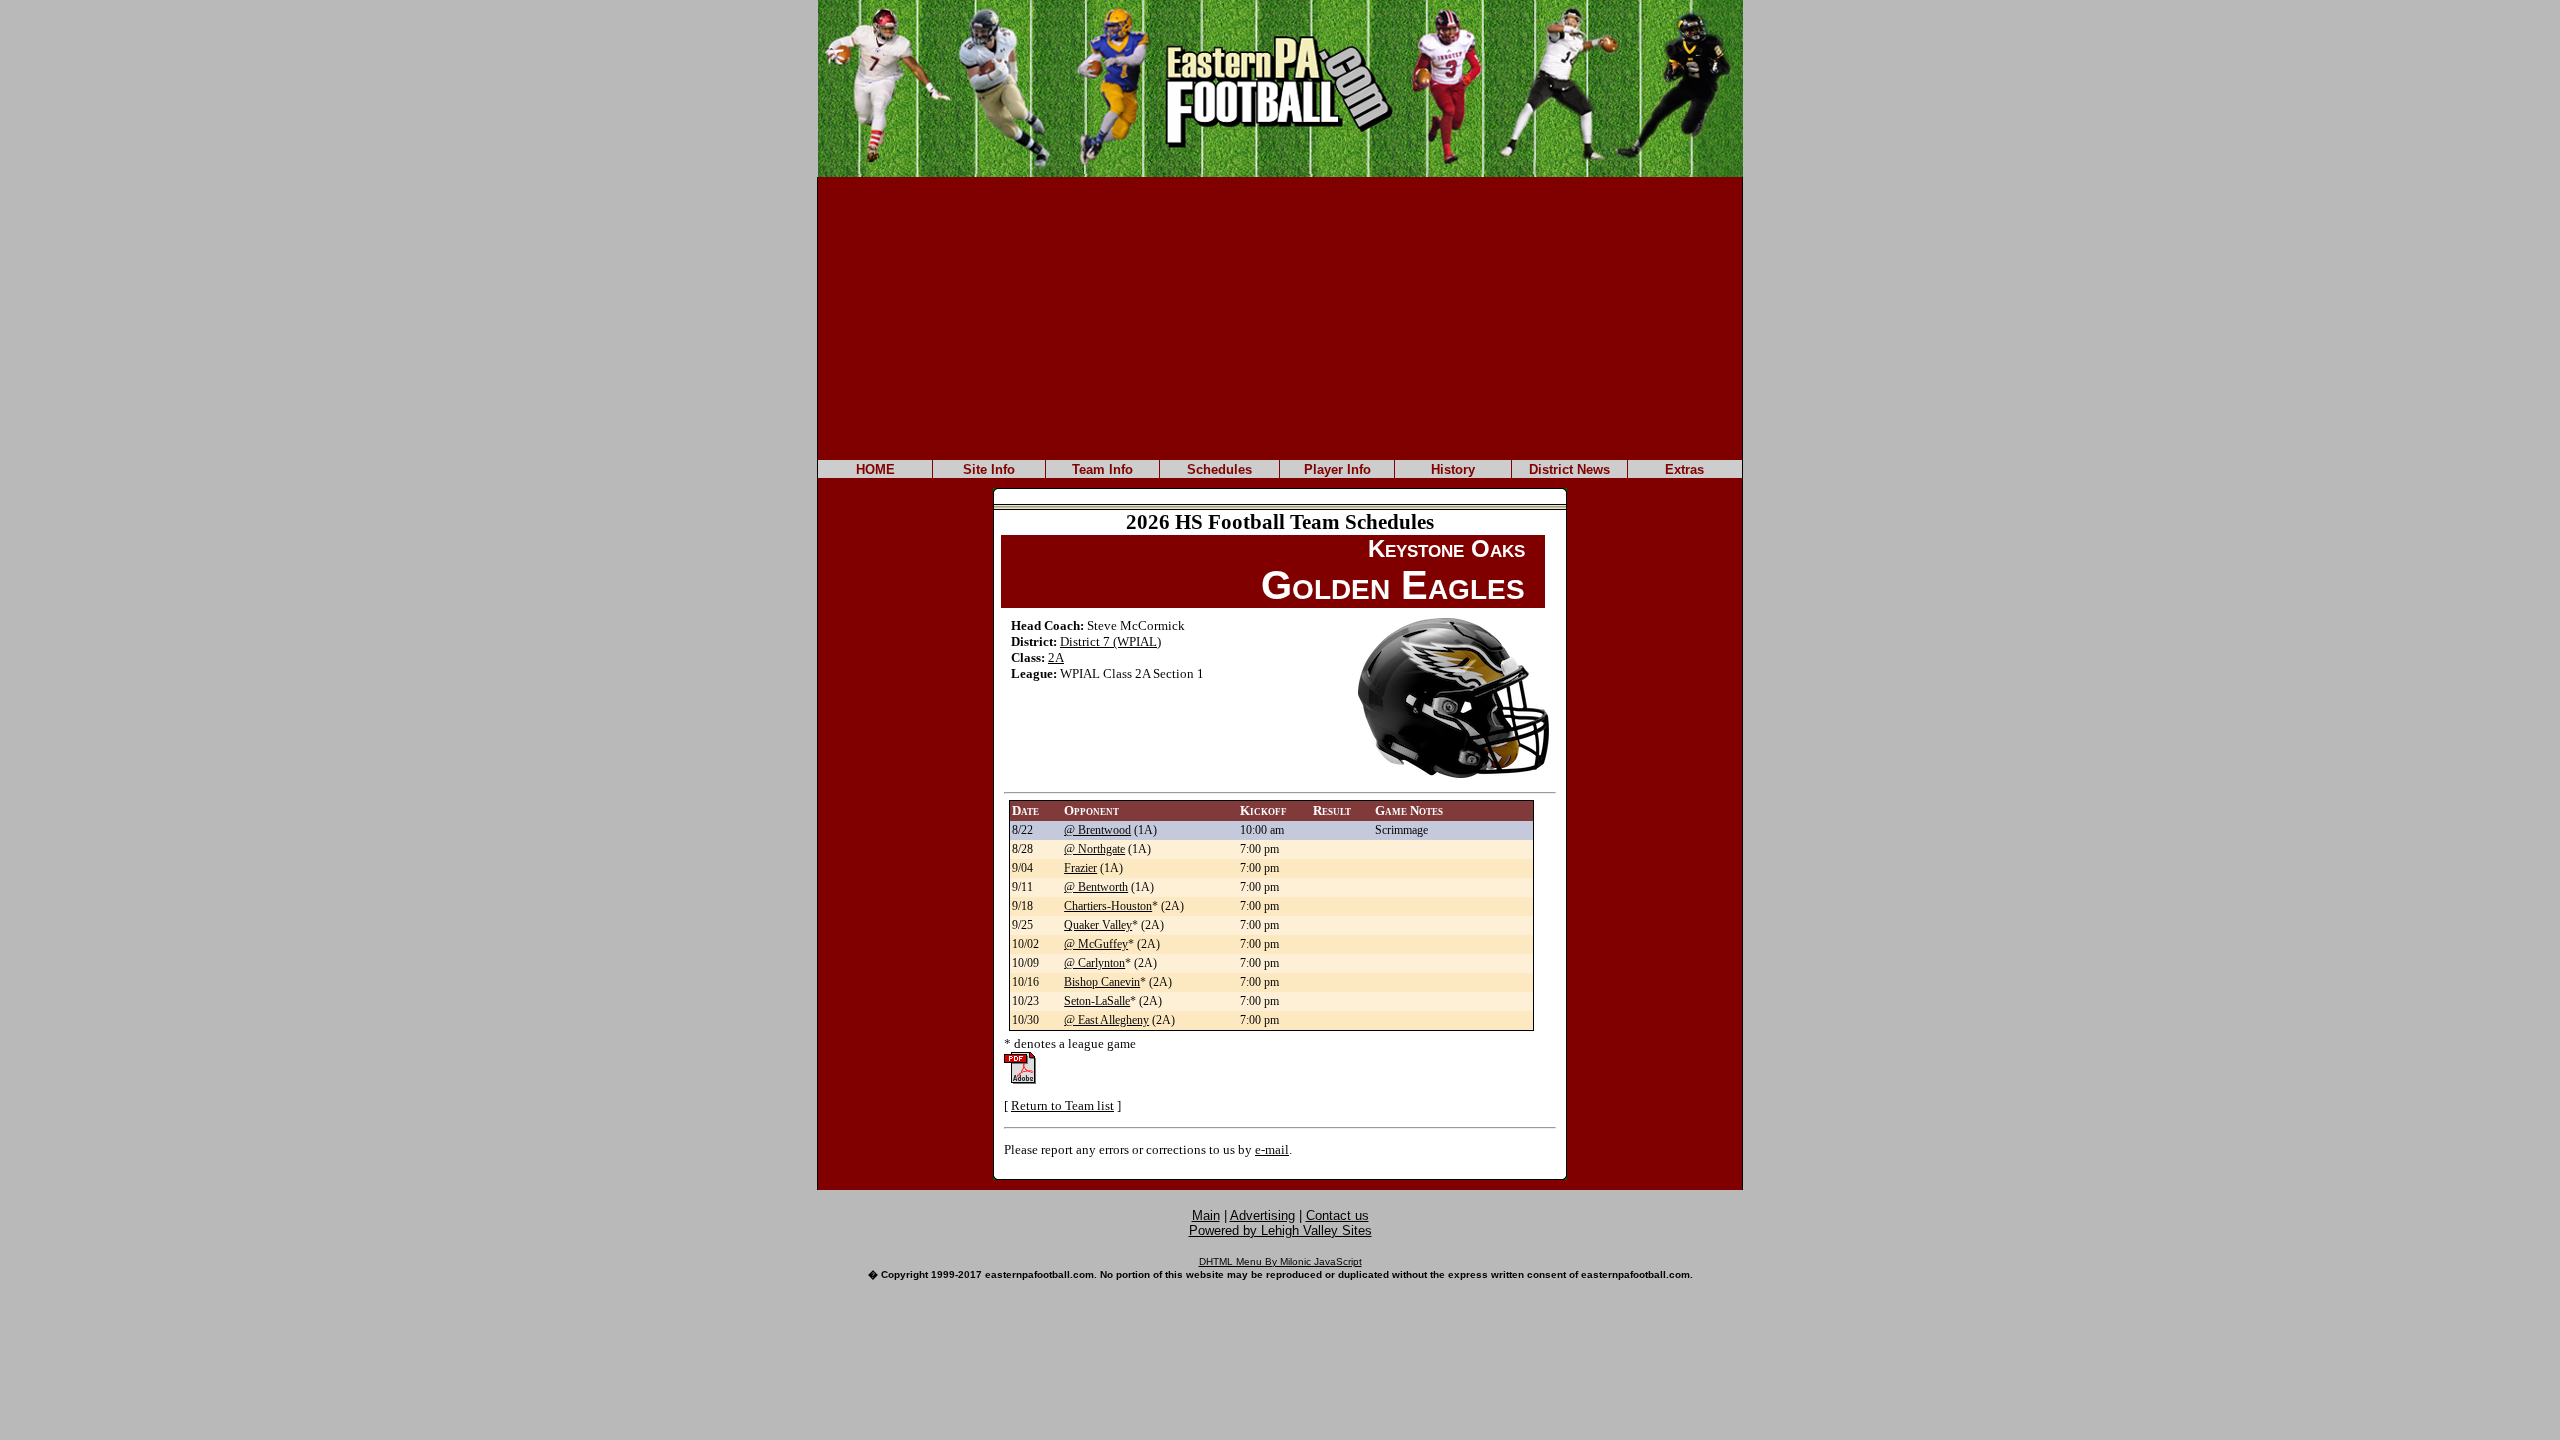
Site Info (989, 469)
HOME (875, 469)
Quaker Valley (1098, 925)
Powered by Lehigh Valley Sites (1280, 1230)
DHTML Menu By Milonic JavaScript (1280, 1261)
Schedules (1219, 469)
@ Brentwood (1097, 830)
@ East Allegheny (1106, 1020)
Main (1206, 1215)
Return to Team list (1062, 1105)
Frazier (1080, 868)
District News (1569, 469)
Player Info (1337, 469)
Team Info (1102, 469)
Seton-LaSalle (1097, 1001)
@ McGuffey (1096, 944)
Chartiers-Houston (1108, 906)
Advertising (1262, 1215)
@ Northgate (1094, 849)
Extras (1684, 469)
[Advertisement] (1280, 317)
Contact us (1337, 1215)
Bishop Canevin (1102, 982)
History (1453, 469)
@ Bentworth (1096, 887)
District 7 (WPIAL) (1110, 641)
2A (1056, 657)
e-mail (1272, 1149)
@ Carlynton (1094, 963)
